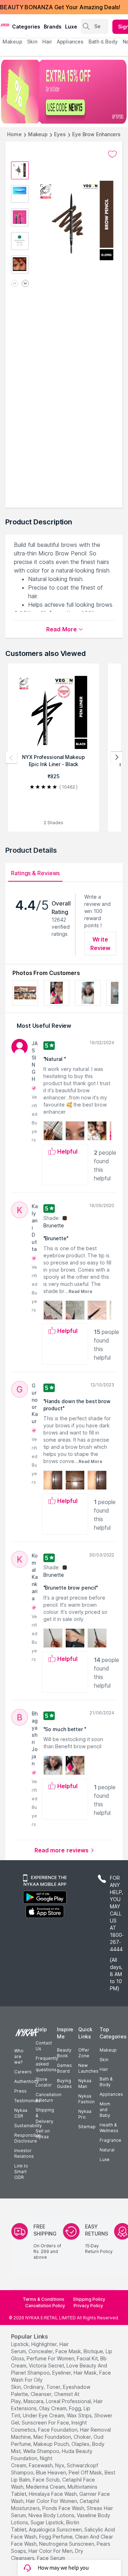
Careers (23, 2072)
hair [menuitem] (47, 42)
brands (53, 27)
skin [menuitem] (32, 42)
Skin (104, 2060)
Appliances (111, 2094)
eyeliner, (62, 2373)
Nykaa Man (85, 2084)
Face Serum (51, 2558)
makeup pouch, (52, 2444)
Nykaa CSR (21, 2113)
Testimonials (27, 2101)
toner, (54, 2387)
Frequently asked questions (47, 2064)
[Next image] (25, 284)
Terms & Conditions (44, 2299)
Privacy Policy (88, 2306)
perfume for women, (51, 2358)
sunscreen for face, (46, 2423)
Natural (107, 2150)
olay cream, (53, 2408)
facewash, (41, 2465)
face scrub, (47, 2480)
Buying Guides (64, 2084)
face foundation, (58, 2430)
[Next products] (117, 758)
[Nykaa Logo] (5, 25)
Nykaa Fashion (86, 2099)
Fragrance (110, 2140)
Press (20, 2091)
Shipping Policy (89, 2299)
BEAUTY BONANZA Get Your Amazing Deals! (60, 7)
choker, (83, 2437)
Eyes (60, 134)
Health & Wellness (109, 2128)
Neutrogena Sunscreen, (67, 2544)
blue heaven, (52, 2472)
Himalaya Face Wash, (53, 2494)
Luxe (105, 2159)
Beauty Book (64, 2053)
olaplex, (81, 2444)
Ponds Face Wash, (64, 2508)
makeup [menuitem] (12, 42)
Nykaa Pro (85, 2114)
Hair (104, 2069)
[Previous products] (11, 758)
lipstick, (20, 2344)
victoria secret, (47, 2365)
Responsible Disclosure (28, 2138)
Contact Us (44, 2046)
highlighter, (45, 2344)
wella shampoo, (42, 2451)
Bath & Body (106, 2082)
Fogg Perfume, (56, 2537)
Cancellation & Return (49, 2097)
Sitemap (87, 2127)
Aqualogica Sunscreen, (56, 2529)
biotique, (94, 2351)
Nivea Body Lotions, (52, 2515)
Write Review (100, 944)
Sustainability (28, 2126)
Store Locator (44, 2082)
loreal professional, (69, 2401)
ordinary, (34, 2387)
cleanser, (42, 2394)
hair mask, (86, 2373)
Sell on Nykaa (43, 2134)
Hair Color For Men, (51, 2551)
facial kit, (88, 2358)
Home (14, 134)
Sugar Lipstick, (48, 2522)
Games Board (64, 2068)
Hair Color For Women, (52, 2501)
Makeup (38, 134)
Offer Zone (84, 2053)
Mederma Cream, (46, 2487)
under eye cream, (44, 2415)
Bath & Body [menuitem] (103, 42)
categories (26, 27)
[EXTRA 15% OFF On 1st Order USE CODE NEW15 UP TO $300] (64, 92)
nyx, (60, 2465)
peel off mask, (86, 2472)
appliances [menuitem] (70, 42)
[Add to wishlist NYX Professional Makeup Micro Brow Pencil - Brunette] (112, 154)
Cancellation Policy (45, 2306)
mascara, (34, 2401)
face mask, (69, 2351)
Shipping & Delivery (45, 2116)
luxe (71, 27)
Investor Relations (24, 2153)
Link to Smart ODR (21, 2172)
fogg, (76, 2408)
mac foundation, (53, 2437)
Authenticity (26, 2081)
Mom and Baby (105, 2110)
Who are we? (19, 2056)
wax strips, (80, 2415)
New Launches (88, 2068)
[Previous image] (15, 284)
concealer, (41, 2351)
